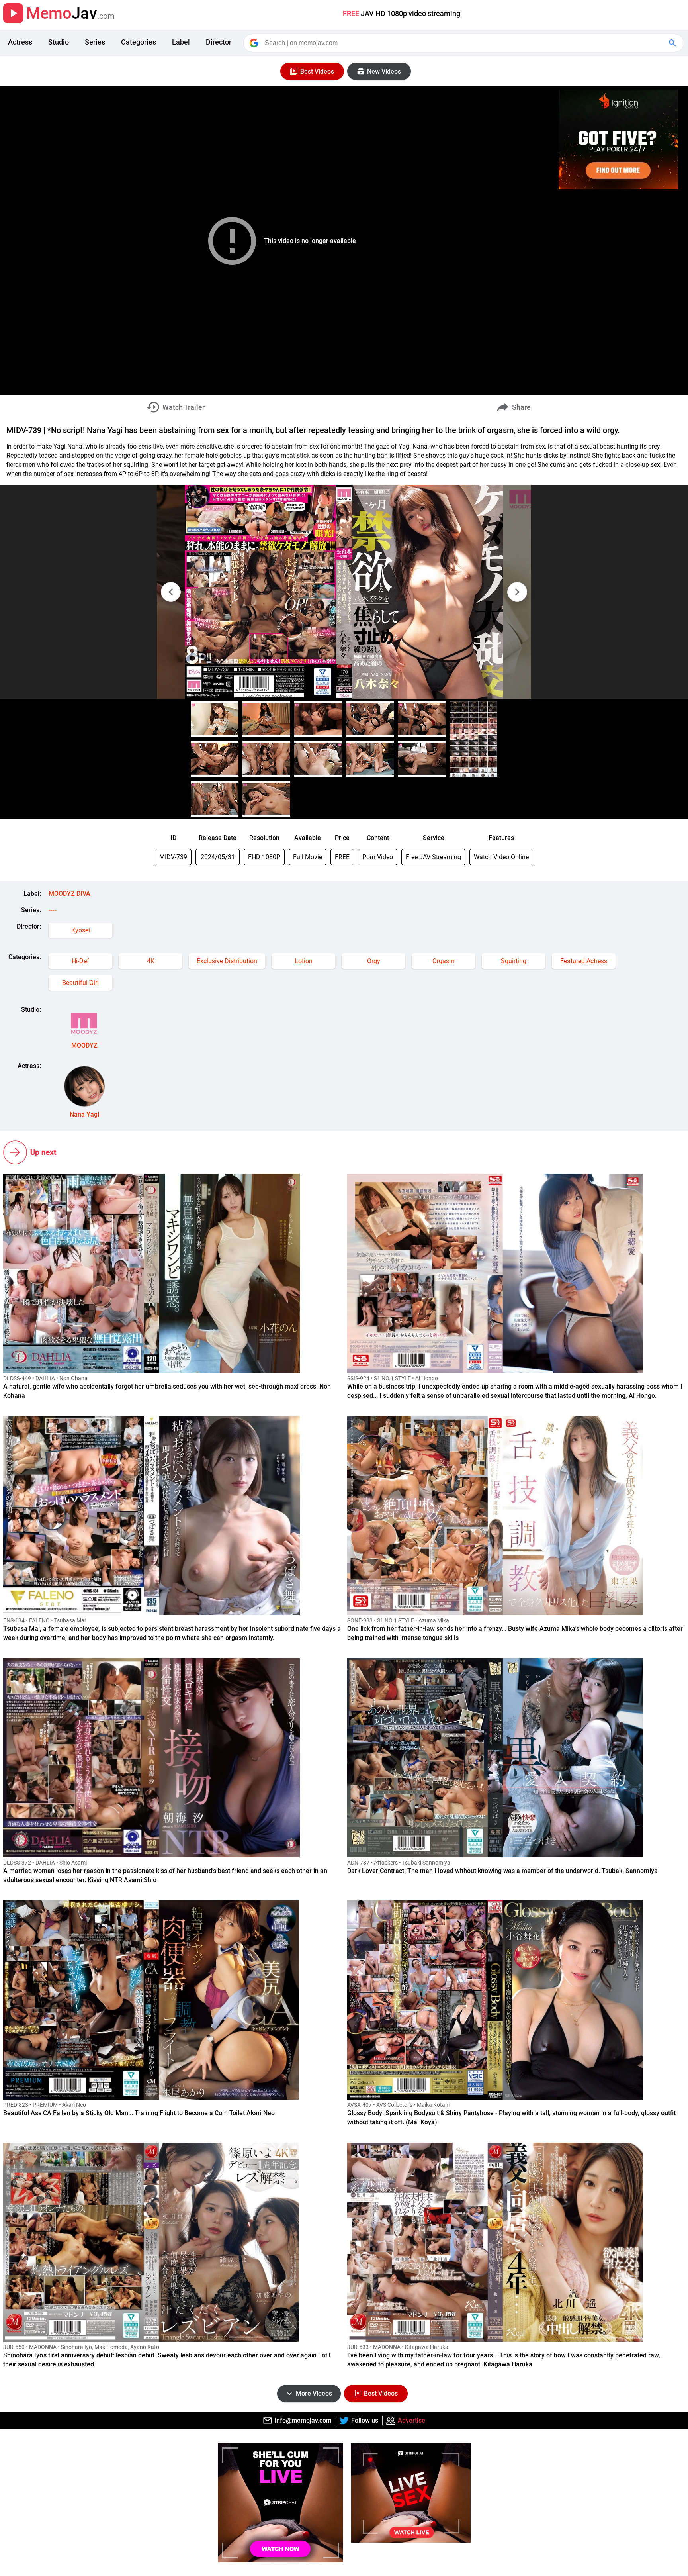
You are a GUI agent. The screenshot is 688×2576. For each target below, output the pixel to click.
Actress (20, 42)
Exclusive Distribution (227, 961)
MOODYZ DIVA (69, 894)
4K (151, 961)
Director (219, 42)
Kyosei (81, 930)
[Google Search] (673, 43)
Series (95, 42)
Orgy (374, 961)
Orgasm (444, 961)
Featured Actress (584, 961)
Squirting (514, 961)
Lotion (304, 961)
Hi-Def (80, 961)
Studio (59, 42)
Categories (139, 42)
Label (181, 42)
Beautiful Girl (80, 983)
